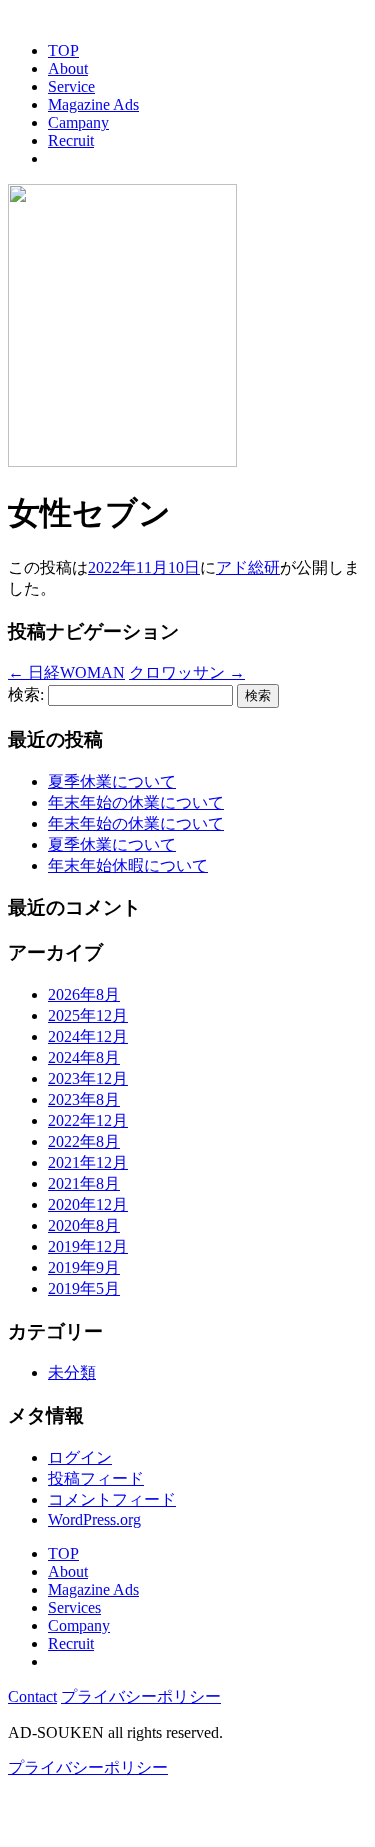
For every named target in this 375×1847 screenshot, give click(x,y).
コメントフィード (112, 1499)
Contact (32, 1696)
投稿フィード (96, 1478)
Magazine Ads (93, 104)
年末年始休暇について (128, 865)
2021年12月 (88, 1162)
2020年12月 (88, 1204)
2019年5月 (84, 1288)
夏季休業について (112, 781)
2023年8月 (84, 1099)
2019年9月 (84, 1267)
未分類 (72, 1372)
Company (79, 1625)
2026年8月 (84, 994)
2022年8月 (84, 1141)
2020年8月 (84, 1225)
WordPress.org (94, 1519)
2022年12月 (88, 1120)
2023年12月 (88, 1078)
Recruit (71, 140)
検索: (26, 694)
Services (74, 1607)
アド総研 (248, 567)
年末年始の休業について (136, 802)
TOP (63, 50)
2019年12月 (88, 1246)
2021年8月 (84, 1183)
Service (71, 86)
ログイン (80, 1457)
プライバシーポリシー (141, 1696)
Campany (78, 122)
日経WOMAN (66, 672)
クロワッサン (187, 672)
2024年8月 (84, 1057)
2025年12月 (88, 1015)
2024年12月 (88, 1036)
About (68, 68)
